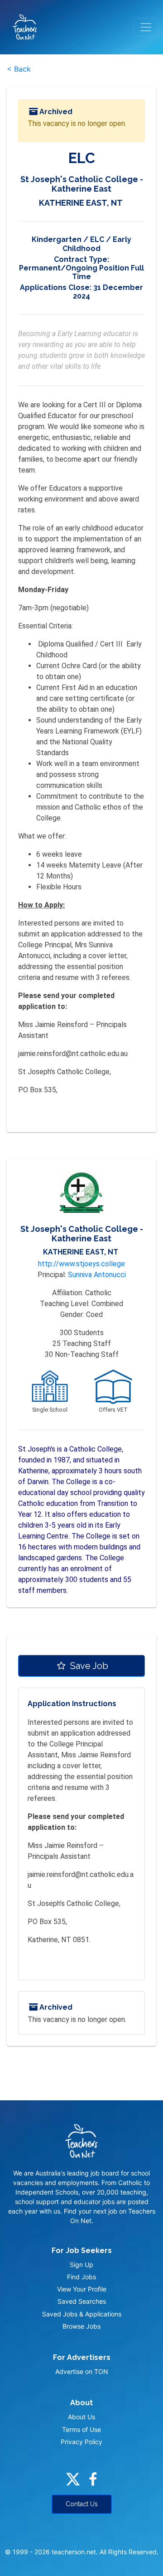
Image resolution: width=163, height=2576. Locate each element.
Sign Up (81, 2265)
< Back (19, 69)
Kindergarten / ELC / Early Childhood (81, 244)
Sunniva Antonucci (97, 1275)
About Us (81, 2417)
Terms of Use (81, 2429)
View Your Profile (82, 2289)
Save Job (88, 1666)
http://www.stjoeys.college (81, 1264)
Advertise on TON (82, 2371)
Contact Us (82, 2504)
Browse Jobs (81, 2326)
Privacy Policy (81, 2442)
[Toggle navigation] (146, 27)
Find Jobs (81, 2277)
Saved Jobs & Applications (82, 2314)
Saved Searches (82, 2301)
